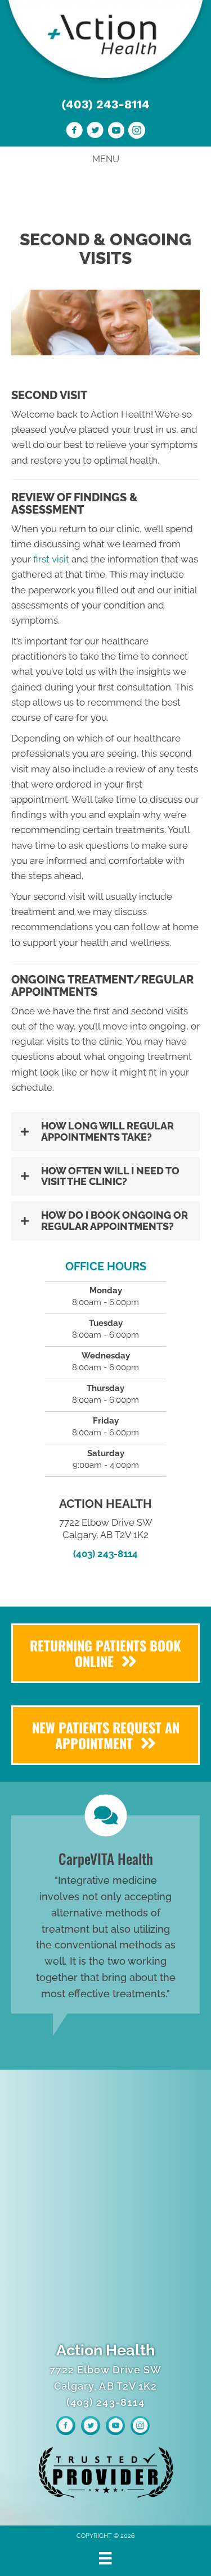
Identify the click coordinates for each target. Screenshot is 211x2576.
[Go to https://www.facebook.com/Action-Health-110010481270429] (74, 132)
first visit (51, 559)
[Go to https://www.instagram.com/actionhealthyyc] (137, 132)
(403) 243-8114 (105, 104)
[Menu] (105, 2558)
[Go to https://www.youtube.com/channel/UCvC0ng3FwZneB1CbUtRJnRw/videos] (116, 132)
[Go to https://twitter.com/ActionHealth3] (95, 132)
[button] (105, 1132)
